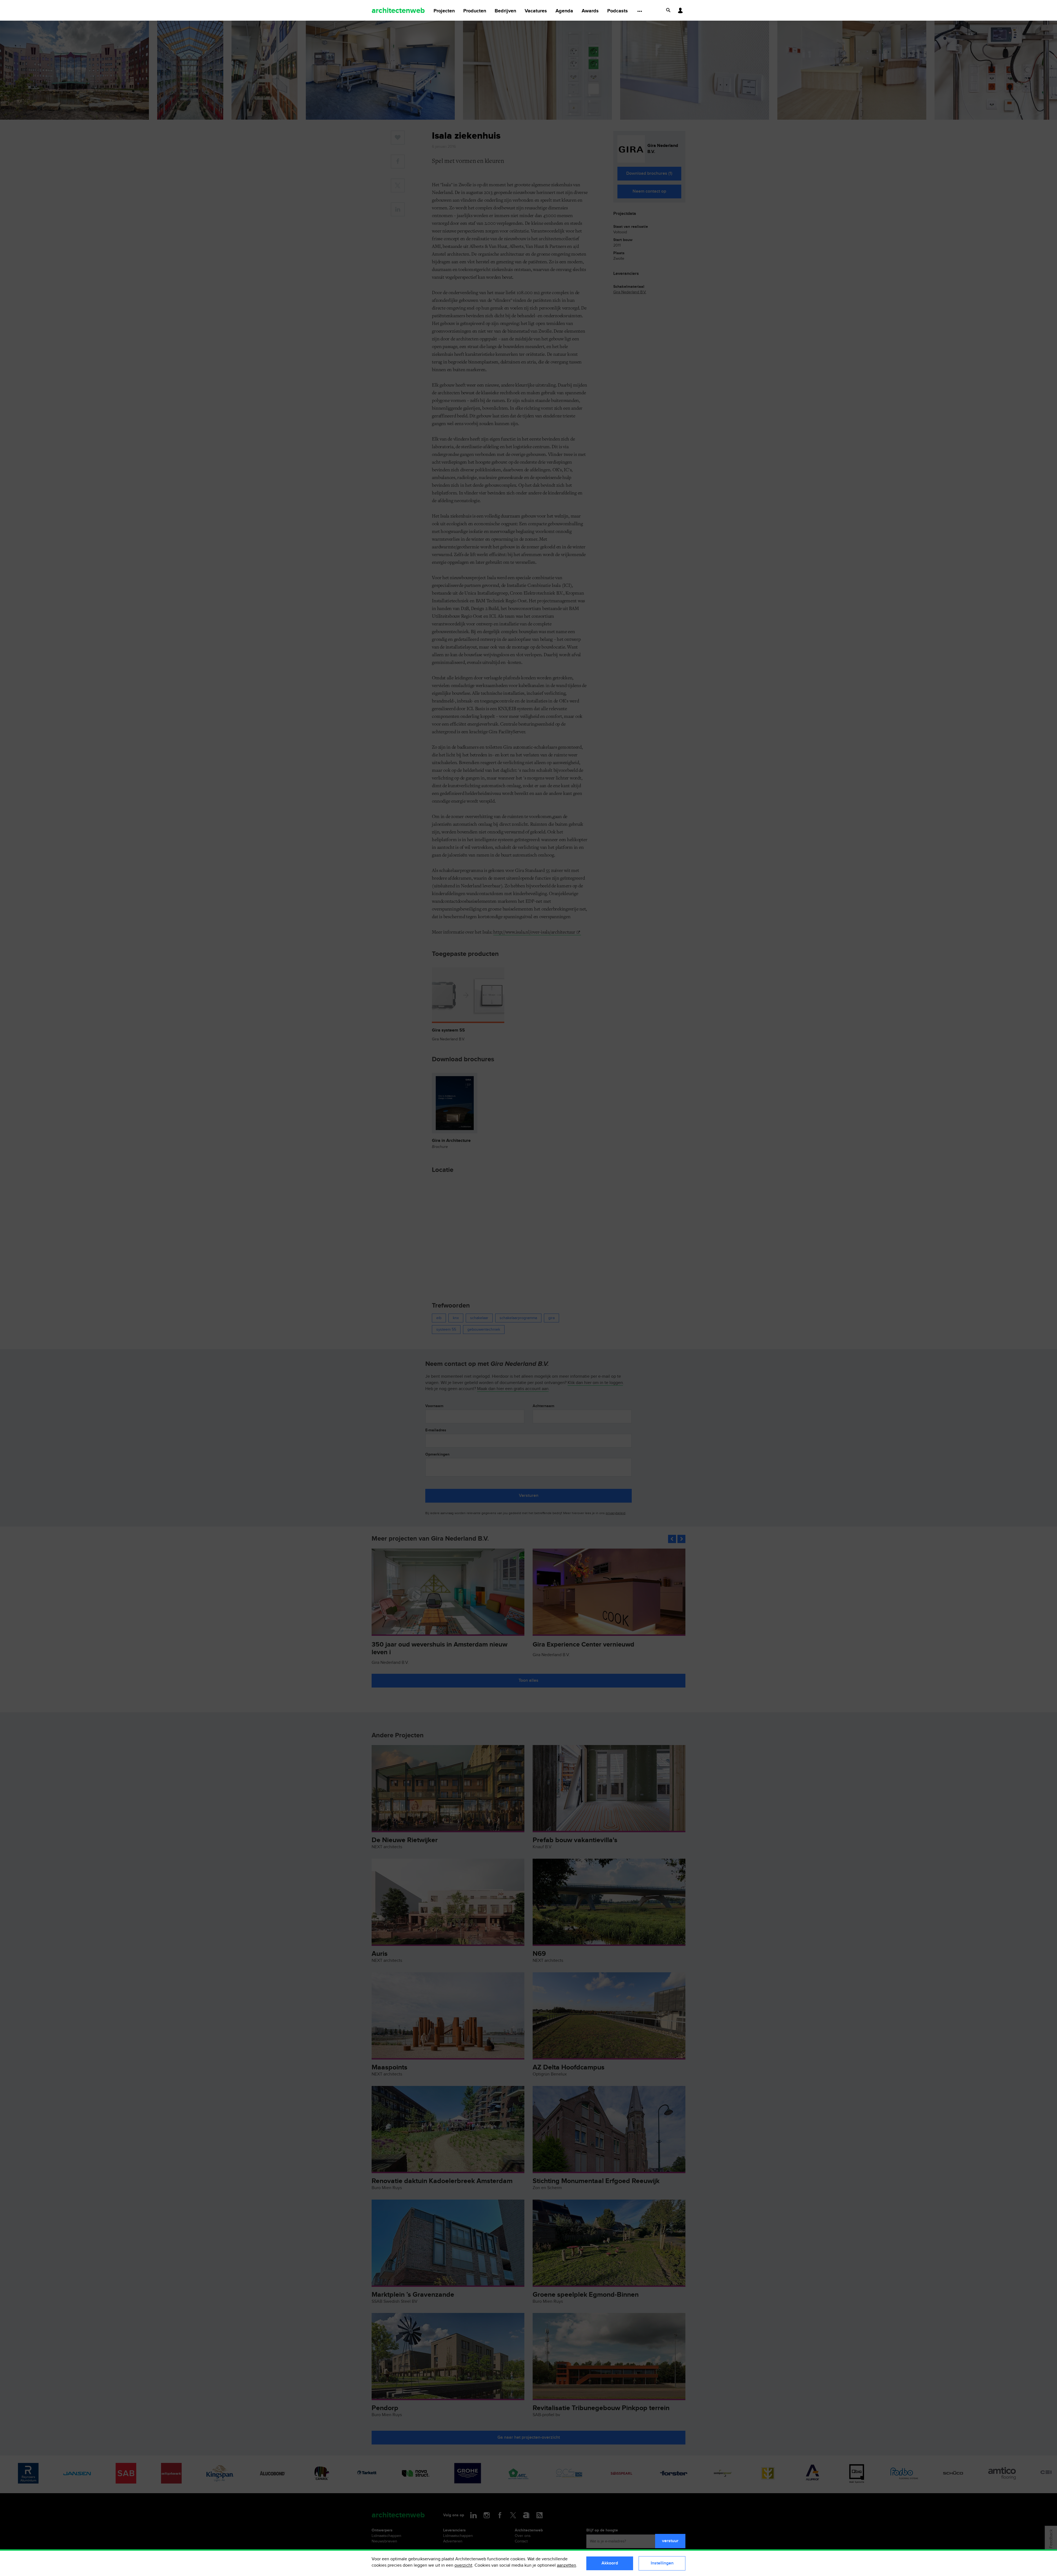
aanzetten (566, 2565)
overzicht (463, 2565)
